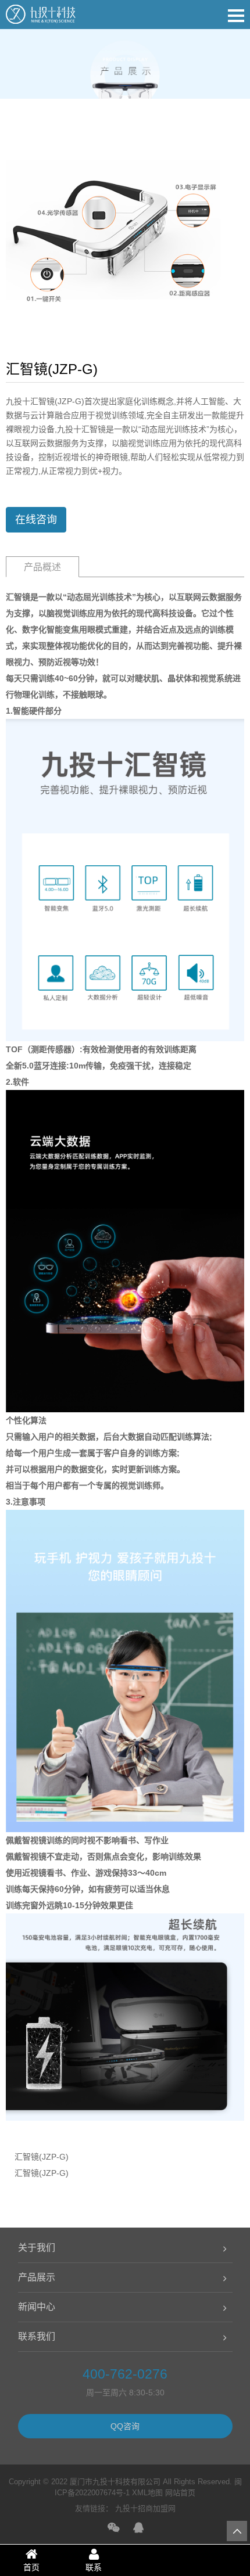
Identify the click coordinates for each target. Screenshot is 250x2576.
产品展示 (37, 2277)
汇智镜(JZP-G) (42, 2157)
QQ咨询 (125, 2426)
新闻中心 (37, 2307)
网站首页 (180, 2493)
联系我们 (37, 2336)
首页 (31, 2567)
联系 (94, 2567)
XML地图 (147, 2493)
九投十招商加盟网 (145, 2508)
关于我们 (37, 2248)
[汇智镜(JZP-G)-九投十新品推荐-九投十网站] (41, 17)
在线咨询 (36, 520)
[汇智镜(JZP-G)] (113, 234)
